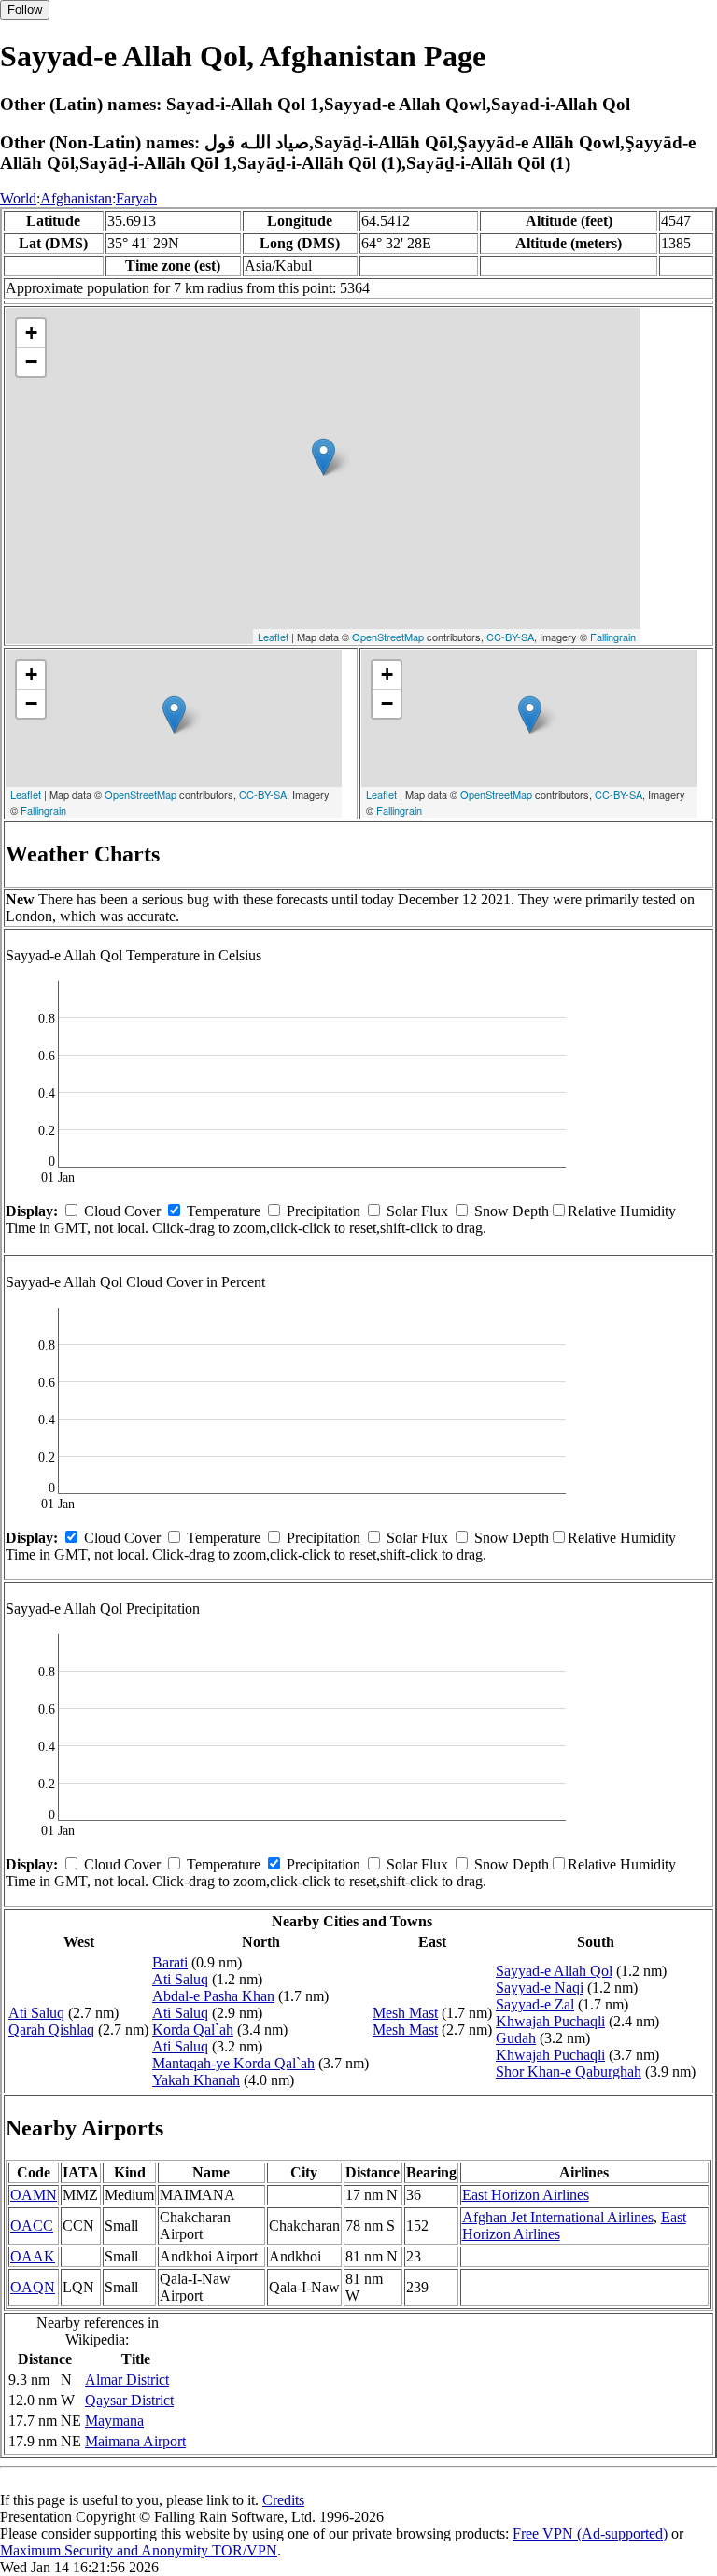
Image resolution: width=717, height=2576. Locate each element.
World (18, 198)
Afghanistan (76, 198)
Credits (283, 2500)
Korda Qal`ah (193, 2030)
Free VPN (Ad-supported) (590, 2534)
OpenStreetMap (388, 637)
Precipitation (323, 1211)
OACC (32, 2226)
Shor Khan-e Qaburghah (569, 2072)
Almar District (127, 2380)
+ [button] (31, 333)
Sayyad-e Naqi (540, 1988)
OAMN (34, 2195)
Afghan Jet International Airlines (558, 2217)
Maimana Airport (135, 2441)
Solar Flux (417, 1211)
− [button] (31, 362)
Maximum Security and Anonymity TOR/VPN (139, 2550)
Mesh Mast (405, 2013)
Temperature (224, 1211)
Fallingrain (613, 637)
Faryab (136, 198)
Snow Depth (512, 1211)
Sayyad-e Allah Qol (554, 1971)
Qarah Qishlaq (51, 2030)
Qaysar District (129, 2400)
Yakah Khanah (196, 2080)
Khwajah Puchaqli (550, 2021)
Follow (25, 10)
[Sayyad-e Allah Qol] (323, 457)
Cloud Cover (122, 1211)
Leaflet (273, 637)
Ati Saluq (36, 2013)
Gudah (516, 2038)
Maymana (114, 2421)
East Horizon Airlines (526, 2195)
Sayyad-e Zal (535, 2004)
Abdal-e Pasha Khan (213, 1996)
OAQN (33, 2287)
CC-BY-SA (510, 637)
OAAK (33, 2256)
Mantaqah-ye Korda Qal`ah (233, 2063)
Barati (170, 1962)
